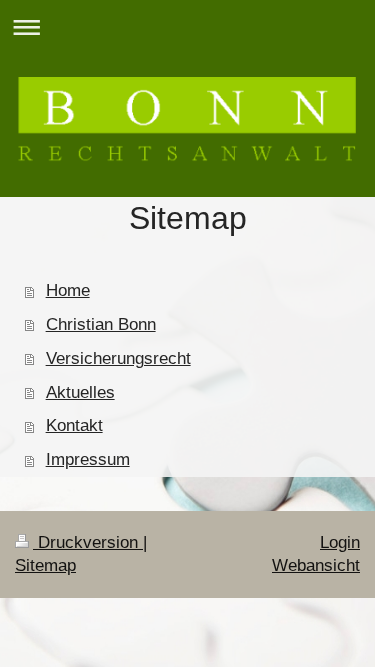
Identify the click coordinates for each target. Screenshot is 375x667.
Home (68, 290)
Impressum (88, 459)
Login (340, 542)
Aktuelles (80, 392)
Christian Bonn (101, 324)
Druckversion (88, 542)
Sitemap (45, 565)
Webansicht (316, 565)
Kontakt (74, 425)
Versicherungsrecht (118, 358)
